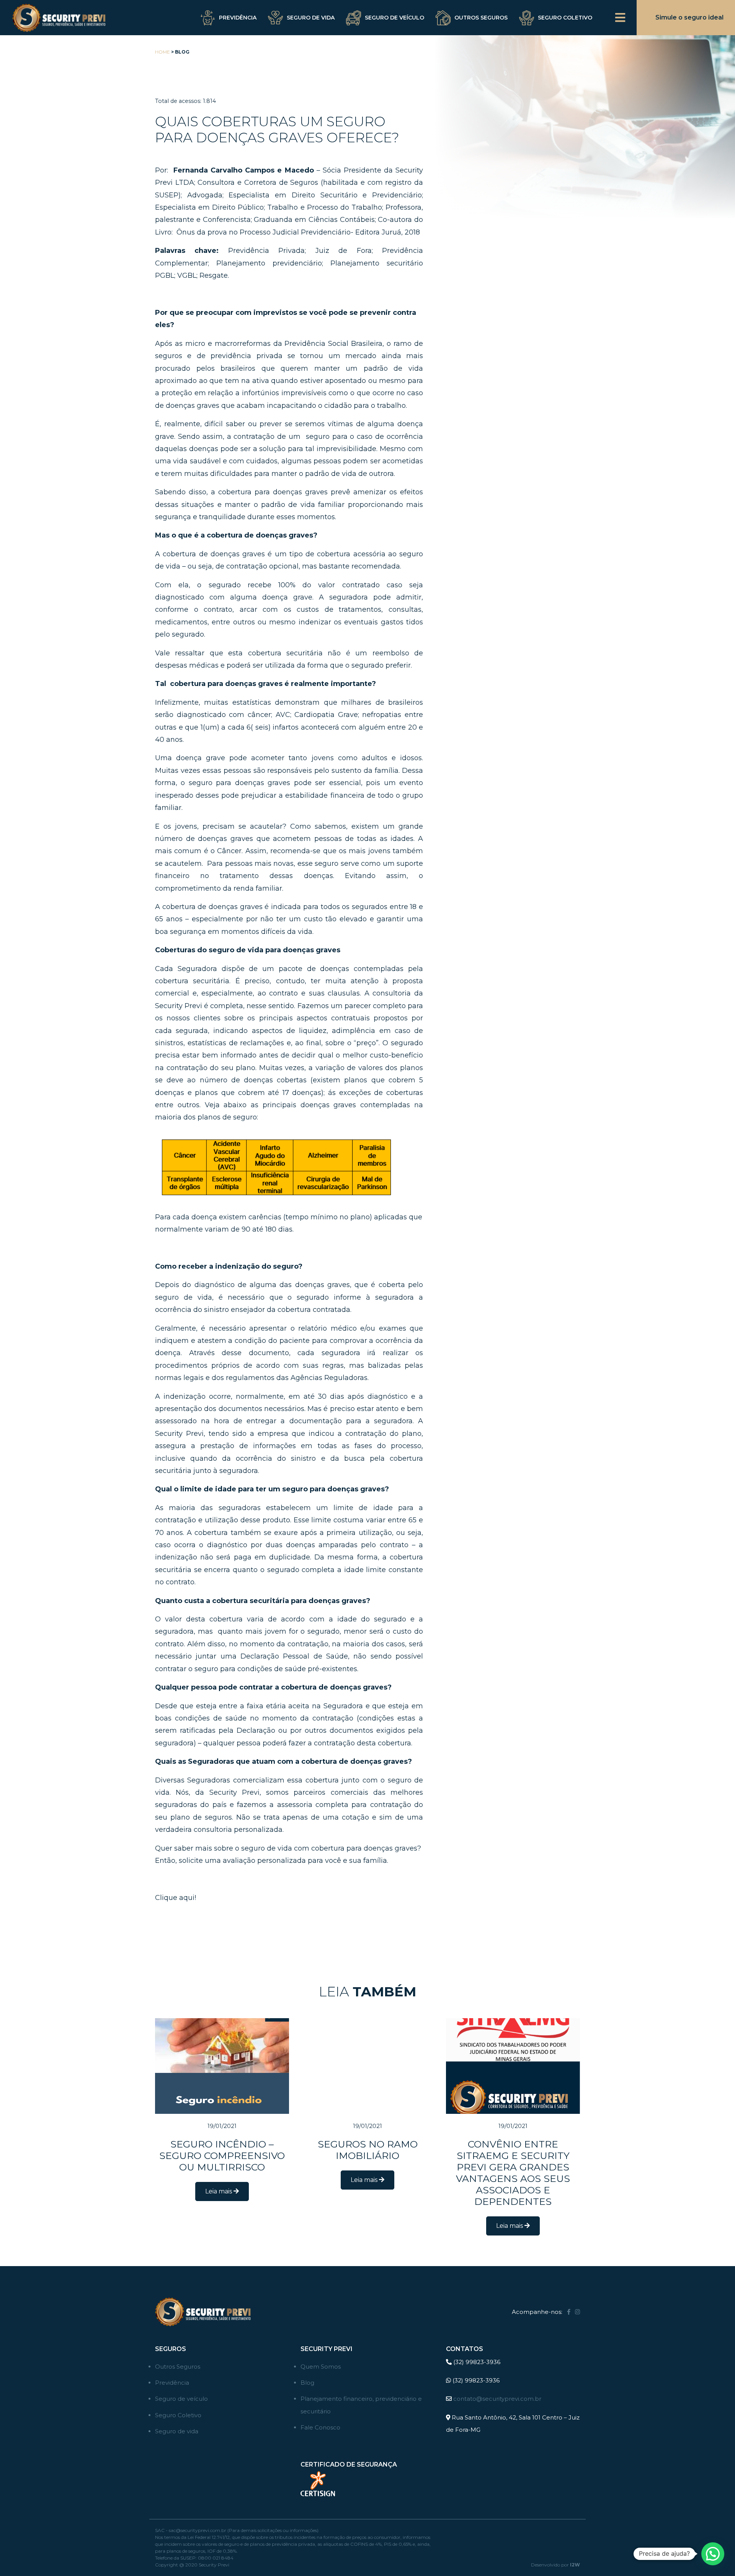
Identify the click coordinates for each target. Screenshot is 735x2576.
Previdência (238, 18)
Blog (307, 2383)
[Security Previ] (57, 18)
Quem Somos (321, 2367)
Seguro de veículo (394, 18)
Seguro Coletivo (565, 18)
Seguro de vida (311, 18)
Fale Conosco (320, 2427)
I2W (575, 2565)
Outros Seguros (481, 18)
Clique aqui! (176, 1898)
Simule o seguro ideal (689, 17)
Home (163, 52)
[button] (713, 2554)
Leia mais (219, 2191)
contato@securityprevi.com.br (497, 2399)
